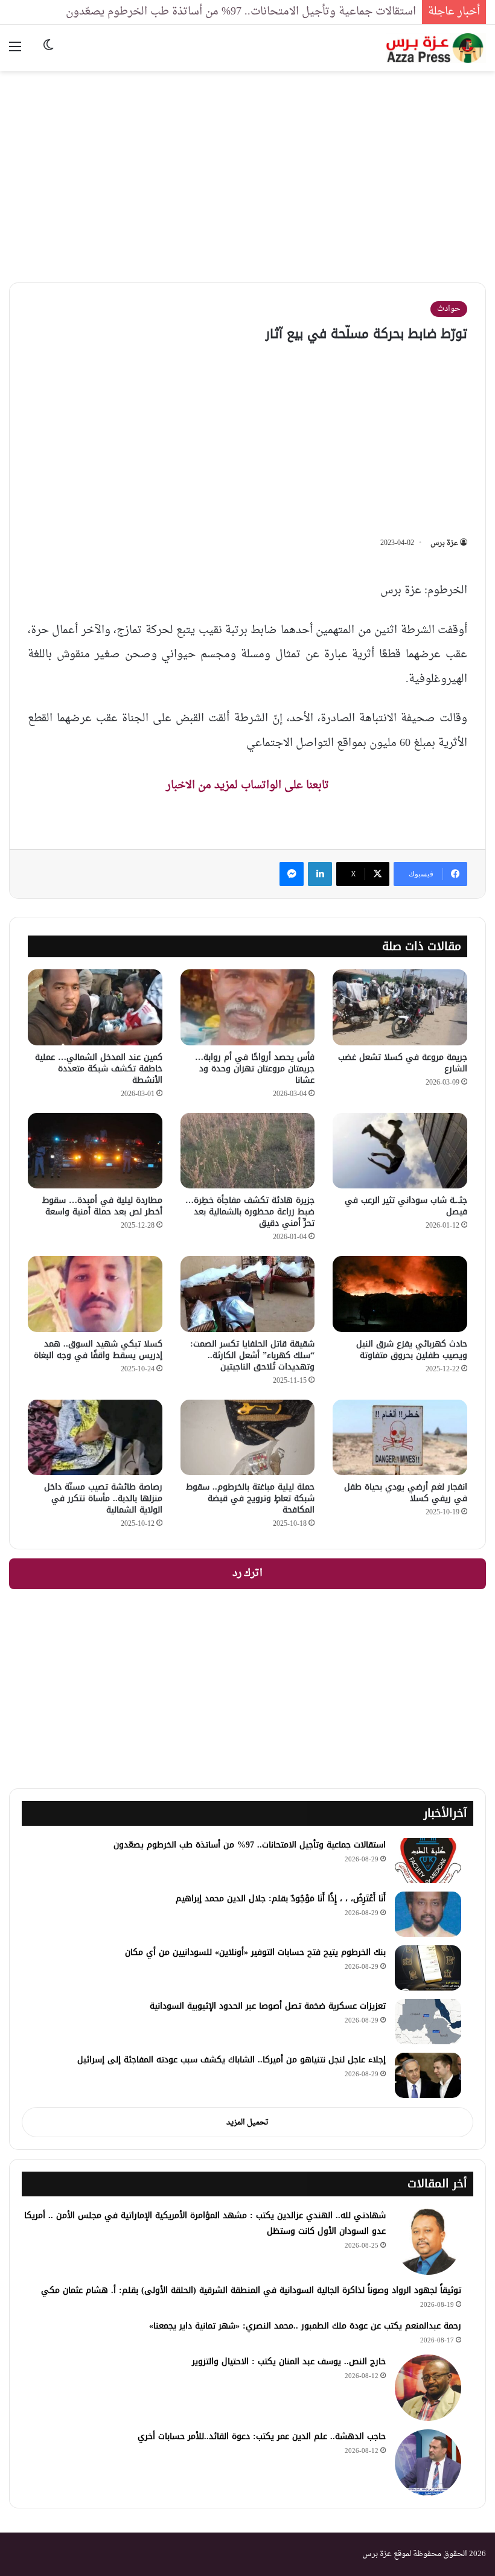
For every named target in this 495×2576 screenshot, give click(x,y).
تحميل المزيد (247, 2122)
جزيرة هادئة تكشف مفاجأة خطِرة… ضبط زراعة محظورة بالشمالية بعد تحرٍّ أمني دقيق (250, 1212)
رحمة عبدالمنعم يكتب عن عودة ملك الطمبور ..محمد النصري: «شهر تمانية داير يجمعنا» (305, 2326)
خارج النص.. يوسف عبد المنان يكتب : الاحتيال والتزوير (289, 2361)
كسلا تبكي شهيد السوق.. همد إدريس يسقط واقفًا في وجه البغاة (98, 1350)
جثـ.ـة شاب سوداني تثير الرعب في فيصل (406, 1206)
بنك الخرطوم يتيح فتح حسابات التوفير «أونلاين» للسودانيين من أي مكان (255, 1952)
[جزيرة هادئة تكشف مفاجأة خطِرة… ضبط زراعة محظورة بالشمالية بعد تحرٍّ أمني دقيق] (248, 1151)
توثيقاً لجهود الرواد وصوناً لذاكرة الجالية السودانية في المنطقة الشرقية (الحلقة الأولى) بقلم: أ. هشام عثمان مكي (251, 2290)
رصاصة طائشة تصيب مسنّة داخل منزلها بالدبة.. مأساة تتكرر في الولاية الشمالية (103, 1498)
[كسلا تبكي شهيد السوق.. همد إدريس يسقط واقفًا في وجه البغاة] (95, 1294)
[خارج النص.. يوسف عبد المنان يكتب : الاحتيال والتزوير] (428, 2388)
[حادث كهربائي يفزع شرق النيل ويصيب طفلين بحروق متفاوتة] (400, 1294)
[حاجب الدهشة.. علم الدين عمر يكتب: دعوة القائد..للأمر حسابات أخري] (428, 2463)
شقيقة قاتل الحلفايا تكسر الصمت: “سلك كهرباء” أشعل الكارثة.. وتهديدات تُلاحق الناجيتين (252, 1355)
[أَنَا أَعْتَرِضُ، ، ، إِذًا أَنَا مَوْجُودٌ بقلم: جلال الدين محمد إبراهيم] (428, 1914)
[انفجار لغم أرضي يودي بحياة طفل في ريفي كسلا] (400, 1438)
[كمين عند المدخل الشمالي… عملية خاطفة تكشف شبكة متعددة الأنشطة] (95, 1007)
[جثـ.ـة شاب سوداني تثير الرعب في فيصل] (400, 1151)
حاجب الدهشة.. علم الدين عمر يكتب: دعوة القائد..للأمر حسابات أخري (262, 2436)
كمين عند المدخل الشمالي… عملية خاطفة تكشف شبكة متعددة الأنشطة (99, 1069)
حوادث (449, 309)
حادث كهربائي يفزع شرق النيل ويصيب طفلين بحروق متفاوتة (412, 1350)
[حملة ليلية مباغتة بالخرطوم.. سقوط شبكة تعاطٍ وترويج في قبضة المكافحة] (248, 1438)
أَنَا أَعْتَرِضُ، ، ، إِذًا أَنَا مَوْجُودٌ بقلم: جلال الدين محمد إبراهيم (281, 1899)
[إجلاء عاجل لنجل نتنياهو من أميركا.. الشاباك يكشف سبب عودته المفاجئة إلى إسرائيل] (428, 2075)
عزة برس (444, 543)
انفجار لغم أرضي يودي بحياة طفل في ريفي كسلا (406, 1493)
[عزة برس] (436, 48)
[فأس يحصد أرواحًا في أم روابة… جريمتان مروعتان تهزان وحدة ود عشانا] (248, 1007)
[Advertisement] (247, 168)
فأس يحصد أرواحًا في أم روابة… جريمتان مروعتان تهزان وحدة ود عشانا (255, 1069)
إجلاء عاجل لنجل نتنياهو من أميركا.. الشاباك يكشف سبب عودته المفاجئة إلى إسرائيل (232, 2060)
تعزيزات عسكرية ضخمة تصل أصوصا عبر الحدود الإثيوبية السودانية (268, 2006)
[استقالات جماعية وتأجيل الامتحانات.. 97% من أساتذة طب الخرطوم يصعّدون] (428, 1860)
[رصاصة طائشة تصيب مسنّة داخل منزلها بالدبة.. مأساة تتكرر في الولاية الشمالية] (95, 1438)
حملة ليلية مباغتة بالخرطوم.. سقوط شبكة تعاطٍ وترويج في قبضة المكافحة (250, 1498)
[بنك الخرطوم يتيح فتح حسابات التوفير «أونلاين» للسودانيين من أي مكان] (428, 1968)
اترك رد (247, 1573)
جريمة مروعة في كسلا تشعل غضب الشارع (403, 1063)
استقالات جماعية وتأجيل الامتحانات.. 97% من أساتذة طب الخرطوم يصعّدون (241, 12)
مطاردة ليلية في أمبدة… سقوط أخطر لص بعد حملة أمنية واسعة (102, 1206)
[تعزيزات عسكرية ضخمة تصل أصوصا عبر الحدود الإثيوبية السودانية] (428, 2022)
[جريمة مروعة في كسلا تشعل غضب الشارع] (400, 1007)
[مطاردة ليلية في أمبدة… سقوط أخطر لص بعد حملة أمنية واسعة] (95, 1151)
